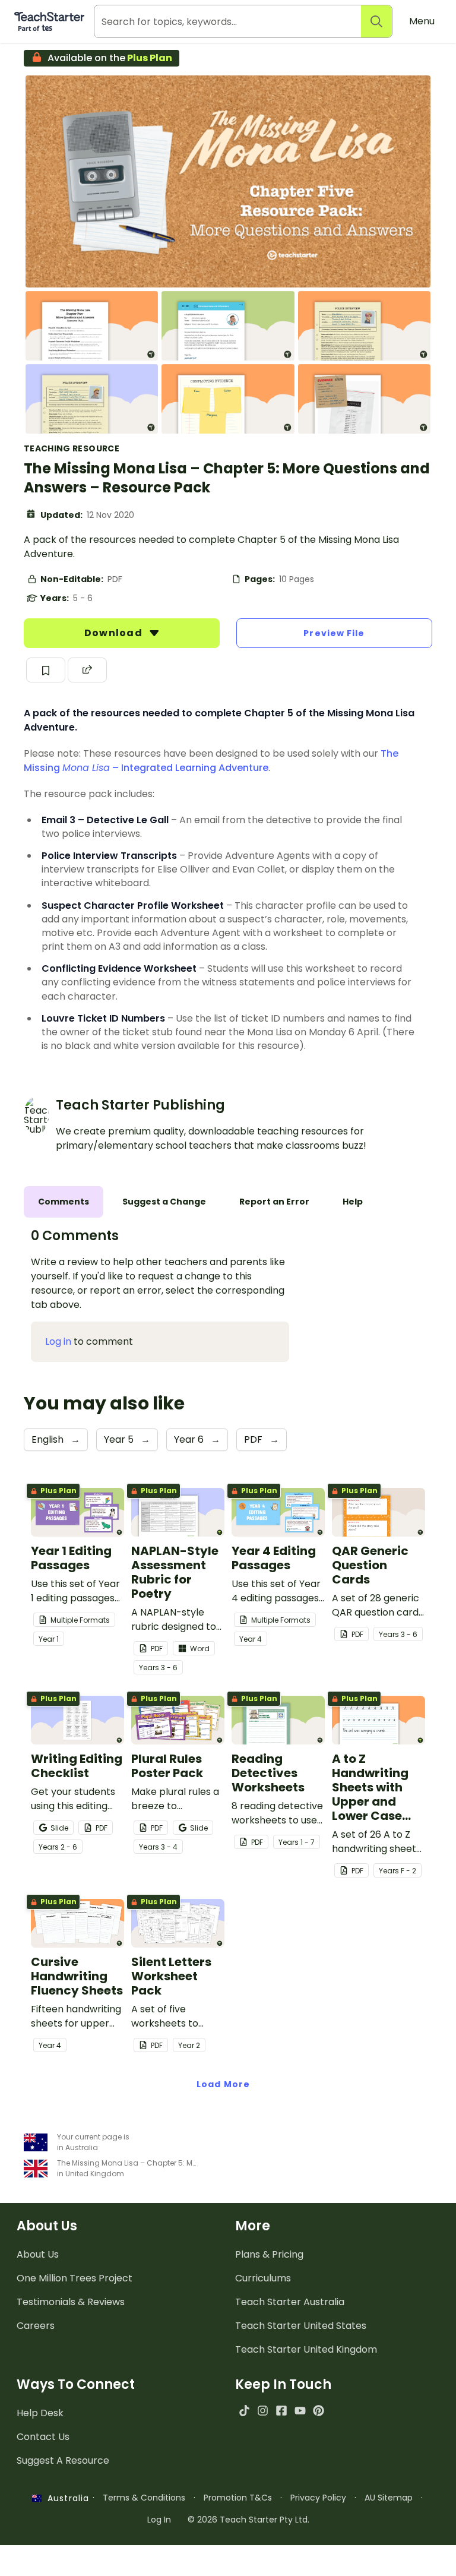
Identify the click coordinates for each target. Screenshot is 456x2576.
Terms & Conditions (144, 2498)
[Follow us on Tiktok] (244, 2411)
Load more (223, 2084)
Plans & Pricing (269, 2254)
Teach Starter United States (301, 2326)
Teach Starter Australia (290, 2302)
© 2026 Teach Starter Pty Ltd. (248, 2520)
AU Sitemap (389, 2498)
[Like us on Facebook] (281, 2411)
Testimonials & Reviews (71, 2302)
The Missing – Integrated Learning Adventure (211, 761)
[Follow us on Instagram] (263, 2411)
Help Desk (40, 2413)
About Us (38, 2254)
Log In (159, 2520)
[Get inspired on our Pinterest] (319, 2411)
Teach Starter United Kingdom (306, 2349)
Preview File (334, 633)
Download (115, 633)
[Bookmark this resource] (46, 670)
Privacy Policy (318, 2498)
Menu (422, 21)
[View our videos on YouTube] (300, 2411)
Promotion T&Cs (238, 2498)
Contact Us (43, 2437)
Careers (36, 2326)
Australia (65, 2498)
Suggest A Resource (63, 2460)
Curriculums (263, 2278)
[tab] (64, 1202)
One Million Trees (75, 2278)
